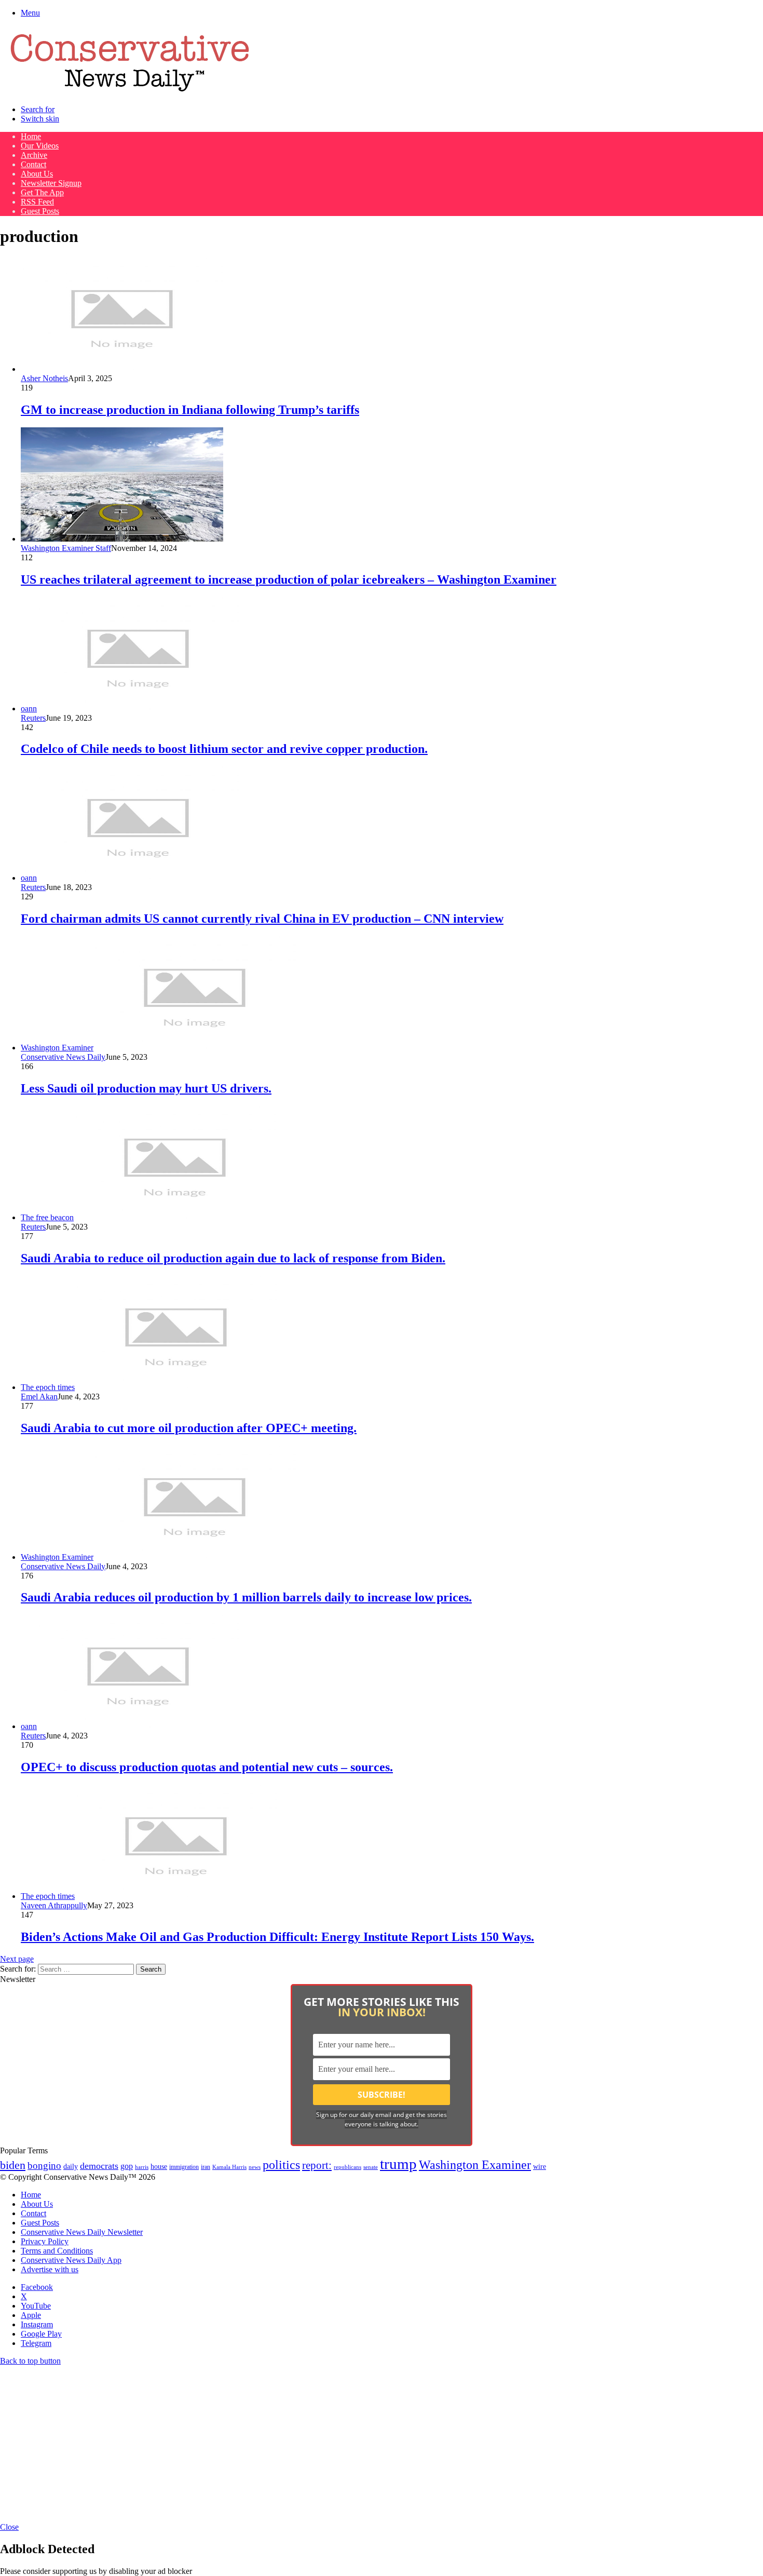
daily (71, 2166)
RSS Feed (37, 202)
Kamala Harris (229, 2167)
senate (371, 2167)
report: (317, 2165)
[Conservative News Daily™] (130, 92)
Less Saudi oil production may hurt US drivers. (146, 1088)
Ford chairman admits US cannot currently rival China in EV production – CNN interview (262, 919)
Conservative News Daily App (71, 2260)
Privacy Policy (45, 2241)
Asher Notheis (44, 378)
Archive (34, 155)
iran (206, 2167)
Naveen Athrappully (54, 1905)
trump (398, 2164)
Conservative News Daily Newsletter (82, 2232)
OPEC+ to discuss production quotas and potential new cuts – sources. (207, 1767)
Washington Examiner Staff (66, 548)
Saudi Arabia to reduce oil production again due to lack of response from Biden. (233, 1258)
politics (281, 2164)
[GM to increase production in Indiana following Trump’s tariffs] (122, 369)
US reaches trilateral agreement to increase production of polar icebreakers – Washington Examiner (289, 579)
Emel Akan (39, 1397)
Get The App (42, 192)
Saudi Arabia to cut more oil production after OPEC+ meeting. (189, 1428)
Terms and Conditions (57, 2251)
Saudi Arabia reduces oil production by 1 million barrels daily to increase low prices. (246, 1597)
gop (127, 2166)
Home (31, 136)
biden (13, 2165)
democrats (99, 2166)
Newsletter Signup (51, 183)
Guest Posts (40, 211)
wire (540, 2167)
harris (142, 2167)
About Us (37, 174)
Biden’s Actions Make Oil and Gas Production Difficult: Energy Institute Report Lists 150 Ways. (277, 1937)
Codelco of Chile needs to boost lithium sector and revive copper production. (224, 749)
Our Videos (40, 146)
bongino (44, 2166)
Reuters (33, 718)
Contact (33, 164)
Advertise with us (50, 2269)
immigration (184, 2167)
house (159, 2167)
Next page (17, 1959)
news (255, 2167)
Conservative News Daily (63, 1057)
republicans (348, 2167)
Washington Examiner (475, 2165)
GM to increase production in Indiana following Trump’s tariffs (190, 410)
